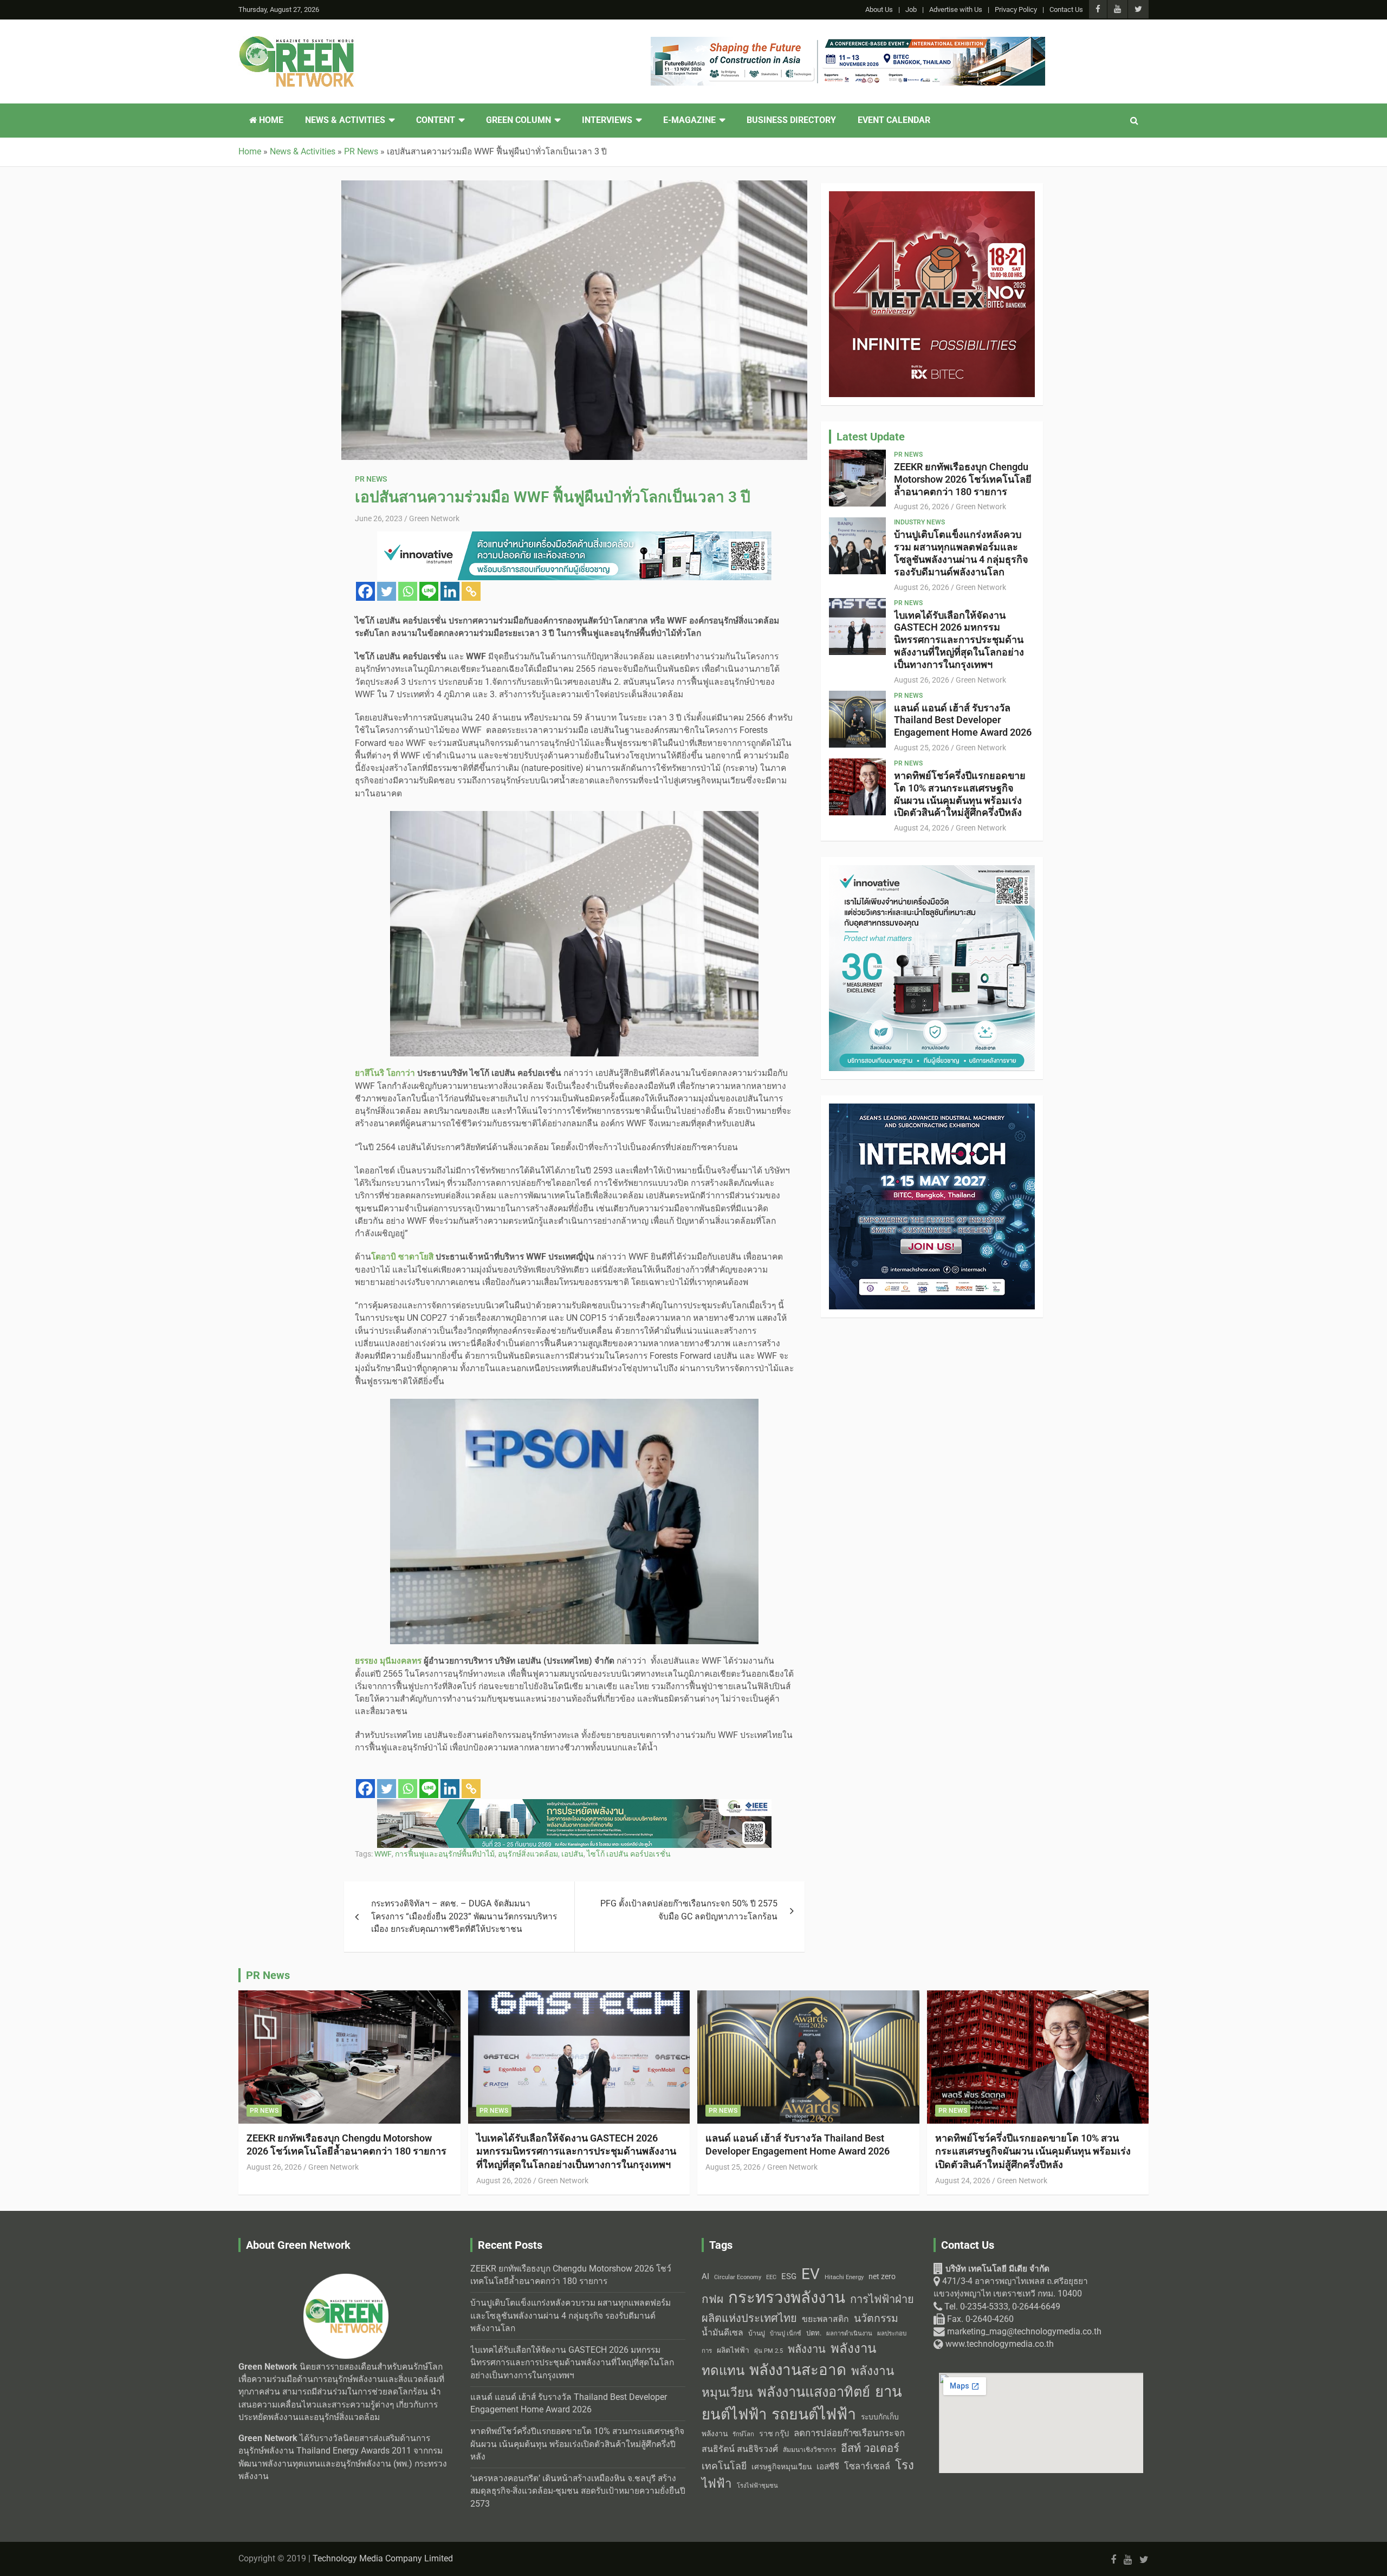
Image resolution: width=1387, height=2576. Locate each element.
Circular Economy (738, 2277)
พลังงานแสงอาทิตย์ (814, 2392)
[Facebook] (365, 591)
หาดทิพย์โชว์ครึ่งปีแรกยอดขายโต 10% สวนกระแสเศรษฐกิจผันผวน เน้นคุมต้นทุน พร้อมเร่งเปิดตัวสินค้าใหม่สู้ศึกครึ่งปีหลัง (960, 794)
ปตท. (814, 2333)
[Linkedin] (450, 591)
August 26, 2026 (922, 507)
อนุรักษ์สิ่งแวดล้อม (528, 1854)
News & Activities (345, 120)
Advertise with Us (956, 9)
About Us (879, 9)
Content (436, 120)
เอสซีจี (828, 2467)
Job (911, 9)
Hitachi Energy (844, 2277)
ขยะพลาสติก (825, 2319)
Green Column (518, 120)
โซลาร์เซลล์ (867, 2466)
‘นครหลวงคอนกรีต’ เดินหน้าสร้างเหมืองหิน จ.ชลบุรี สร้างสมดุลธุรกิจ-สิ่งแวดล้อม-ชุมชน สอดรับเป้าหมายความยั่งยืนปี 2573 (578, 2491)
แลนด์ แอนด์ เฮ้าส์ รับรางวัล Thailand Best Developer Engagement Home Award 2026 (963, 720)
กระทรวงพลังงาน (787, 2298)
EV (811, 2274)
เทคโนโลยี (724, 2466)
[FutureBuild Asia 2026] (848, 43)
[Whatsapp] (408, 591)
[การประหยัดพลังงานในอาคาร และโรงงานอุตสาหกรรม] (574, 1805)
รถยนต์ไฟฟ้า (814, 2414)
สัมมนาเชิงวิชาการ (809, 2450)
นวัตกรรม (876, 2318)
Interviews (607, 120)
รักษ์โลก (743, 2434)
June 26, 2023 (379, 518)
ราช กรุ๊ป (774, 2434)
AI (705, 2276)
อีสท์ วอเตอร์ (870, 2448)
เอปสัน (572, 1854)
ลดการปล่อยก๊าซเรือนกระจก (849, 2433)
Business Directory (791, 120)
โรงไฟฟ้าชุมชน (757, 2486)
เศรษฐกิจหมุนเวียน (782, 2467)
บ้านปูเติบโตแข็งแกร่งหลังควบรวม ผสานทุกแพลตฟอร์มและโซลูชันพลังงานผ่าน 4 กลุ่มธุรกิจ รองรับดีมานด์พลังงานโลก (961, 553)
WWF (383, 1854)
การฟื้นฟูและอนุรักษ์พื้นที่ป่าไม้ (445, 1854)
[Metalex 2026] (932, 197)
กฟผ (712, 2299)
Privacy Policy (1016, 9)
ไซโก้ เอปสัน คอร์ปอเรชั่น (629, 1854)
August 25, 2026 (922, 748)
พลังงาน (807, 2349)
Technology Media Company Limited (383, 2559)
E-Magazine (689, 120)
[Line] (429, 591)
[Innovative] (574, 537)
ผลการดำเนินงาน (849, 2334)
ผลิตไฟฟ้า (733, 2350)
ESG (789, 2276)
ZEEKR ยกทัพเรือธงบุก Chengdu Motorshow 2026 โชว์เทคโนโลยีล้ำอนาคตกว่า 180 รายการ (963, 479)
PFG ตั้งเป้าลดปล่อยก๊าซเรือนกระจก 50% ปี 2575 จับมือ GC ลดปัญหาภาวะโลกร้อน (689, 1910)
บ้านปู (757, 2333)
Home (270, 120)
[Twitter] (387, 591)
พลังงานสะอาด (798, 2370)
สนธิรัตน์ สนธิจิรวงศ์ (740, 2449)
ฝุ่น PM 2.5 (769, 2351)
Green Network (434, 518)
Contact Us (1066, 9)
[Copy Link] (471, 591)
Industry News (919, 522)
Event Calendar (894, 120)
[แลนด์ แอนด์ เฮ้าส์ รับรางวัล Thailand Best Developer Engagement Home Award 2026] (858, 719)
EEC (771, 2277)
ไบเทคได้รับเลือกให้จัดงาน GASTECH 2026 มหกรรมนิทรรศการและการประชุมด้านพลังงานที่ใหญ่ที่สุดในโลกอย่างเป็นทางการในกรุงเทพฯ (959, 640)
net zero (882, 2277)
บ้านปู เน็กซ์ (786, 2334)
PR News (371, 479)
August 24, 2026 (922, 828)
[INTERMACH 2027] (932, 1109)
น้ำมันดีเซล (722, 2332)
